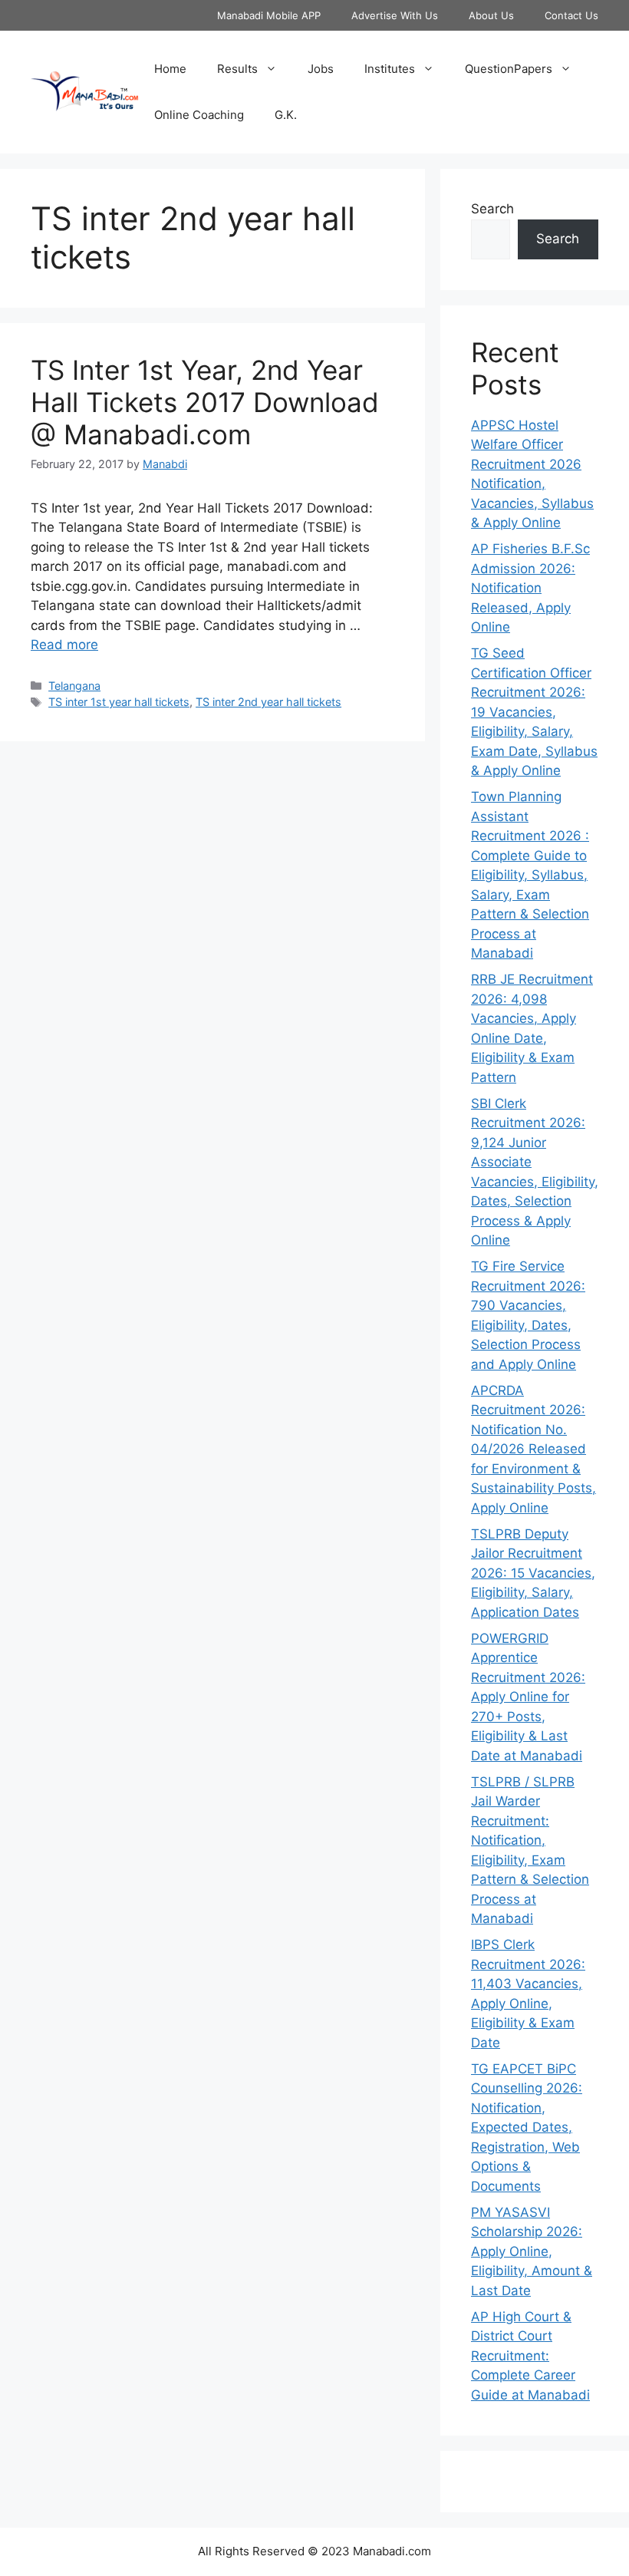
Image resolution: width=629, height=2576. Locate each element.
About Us (491, 15)
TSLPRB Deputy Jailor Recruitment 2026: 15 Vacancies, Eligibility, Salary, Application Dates (533, 1573)
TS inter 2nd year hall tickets (268, 702)
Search (492, 209)
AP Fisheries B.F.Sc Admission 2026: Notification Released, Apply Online (530, 588)
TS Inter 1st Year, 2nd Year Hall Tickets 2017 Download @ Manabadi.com (205, 402)
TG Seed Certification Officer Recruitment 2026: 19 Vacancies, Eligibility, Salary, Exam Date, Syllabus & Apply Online (534, 712)
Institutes (390, 69)
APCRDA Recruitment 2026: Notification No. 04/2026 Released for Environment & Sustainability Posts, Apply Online (533, 1449)
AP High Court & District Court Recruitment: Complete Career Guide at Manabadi (530, 2356)
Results (237, 69)
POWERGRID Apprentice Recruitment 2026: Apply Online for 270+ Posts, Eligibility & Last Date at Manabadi (528, 1697)
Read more (64, 645)
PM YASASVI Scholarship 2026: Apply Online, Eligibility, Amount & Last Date (532, 2251)
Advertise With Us (395, 15)
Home (170, 69)
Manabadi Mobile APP (269, 15)
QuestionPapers (509, 69)
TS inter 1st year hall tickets (119, 702)
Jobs (321, 69)
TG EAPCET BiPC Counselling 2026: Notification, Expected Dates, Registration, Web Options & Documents (527, 2127)
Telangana (74, 686)
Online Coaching (199, 115)
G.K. (286, 115)
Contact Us (571, 15)
